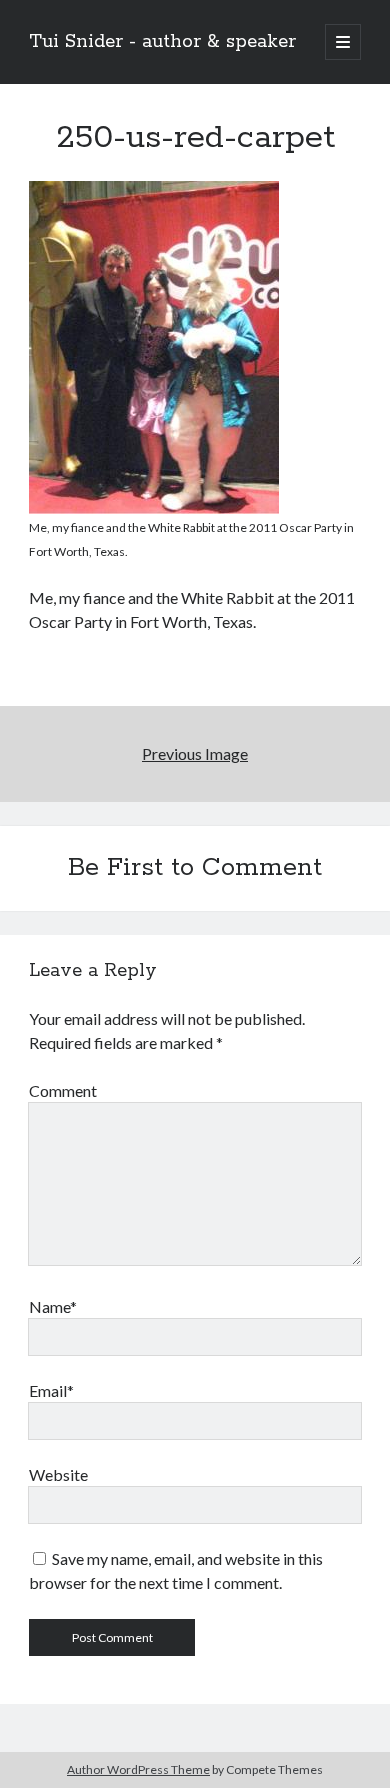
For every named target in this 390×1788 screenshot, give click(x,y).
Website (58, 1474)
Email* (51, 1390)
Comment (63, 1090)
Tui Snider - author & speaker (162, 42)
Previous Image (195, 753)
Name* (53, 1306)
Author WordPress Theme (138, 1769)
